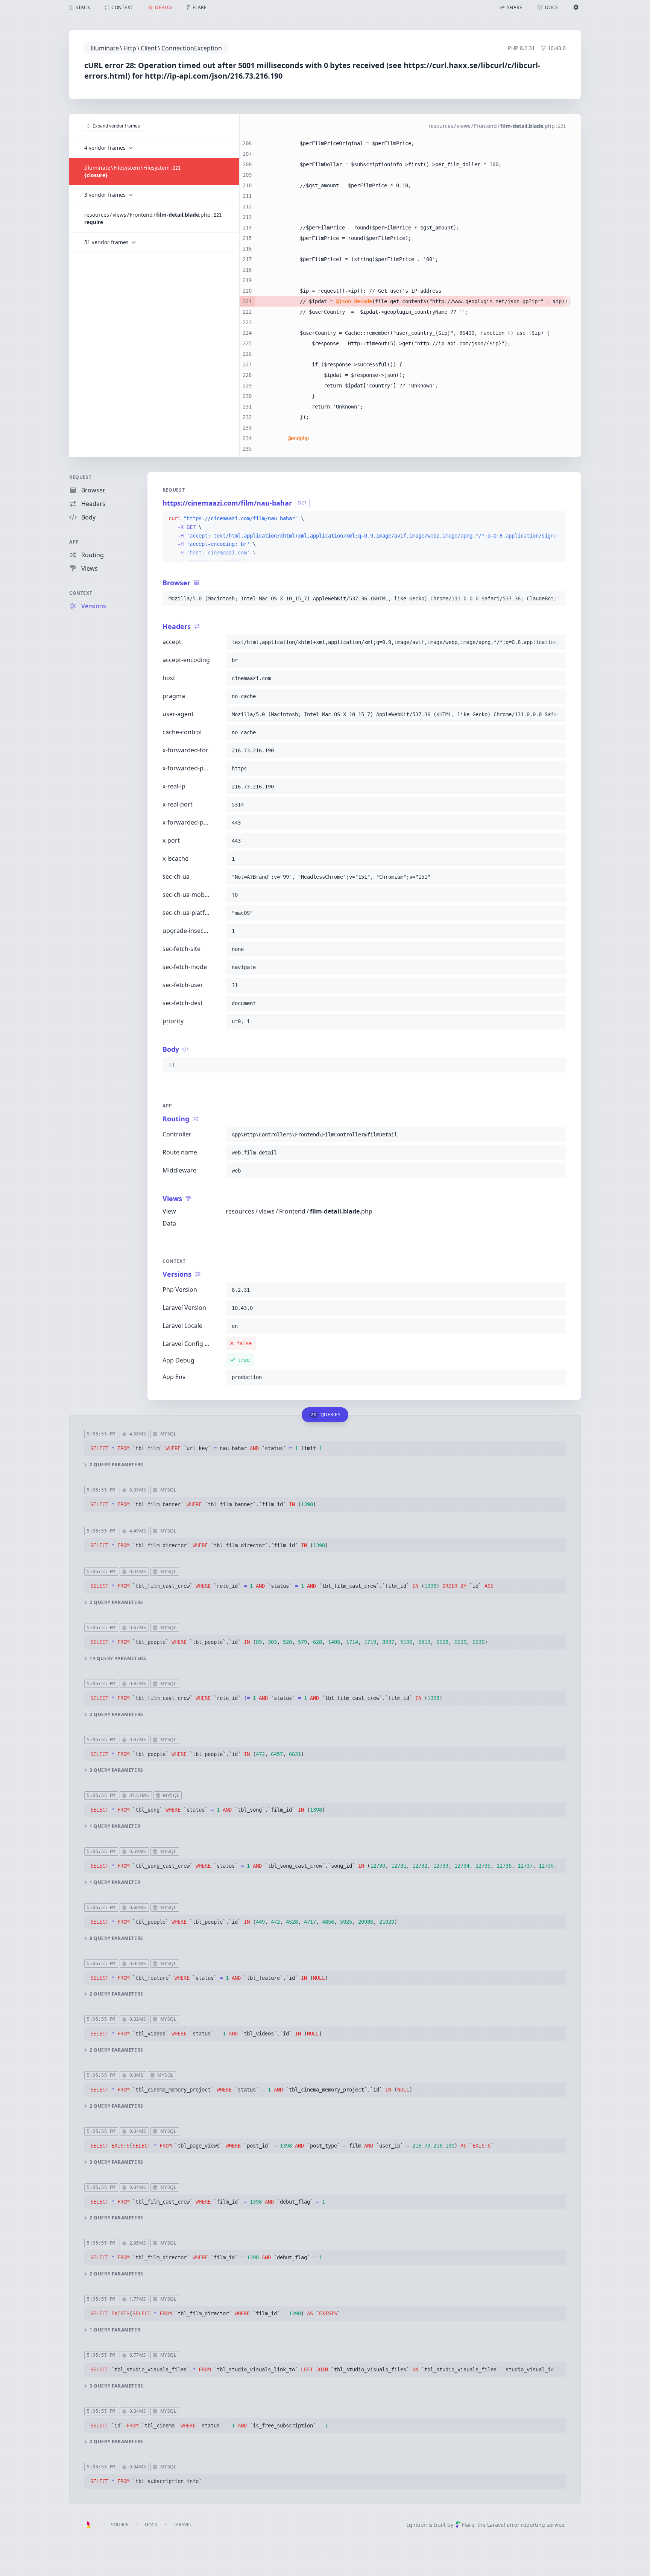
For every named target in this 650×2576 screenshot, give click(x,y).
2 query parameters (116, 1465)
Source (120, 2525)
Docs (151, 2525)
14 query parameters (118, 1659)
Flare (468, 2525)
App (74, 542)
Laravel (183, 2525)
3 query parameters (116, 1770)
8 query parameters (116, 1938)
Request (80, 477)
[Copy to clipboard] (557, 519)
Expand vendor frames (116, 126)
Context (81, 593)
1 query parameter (115, 1826)
